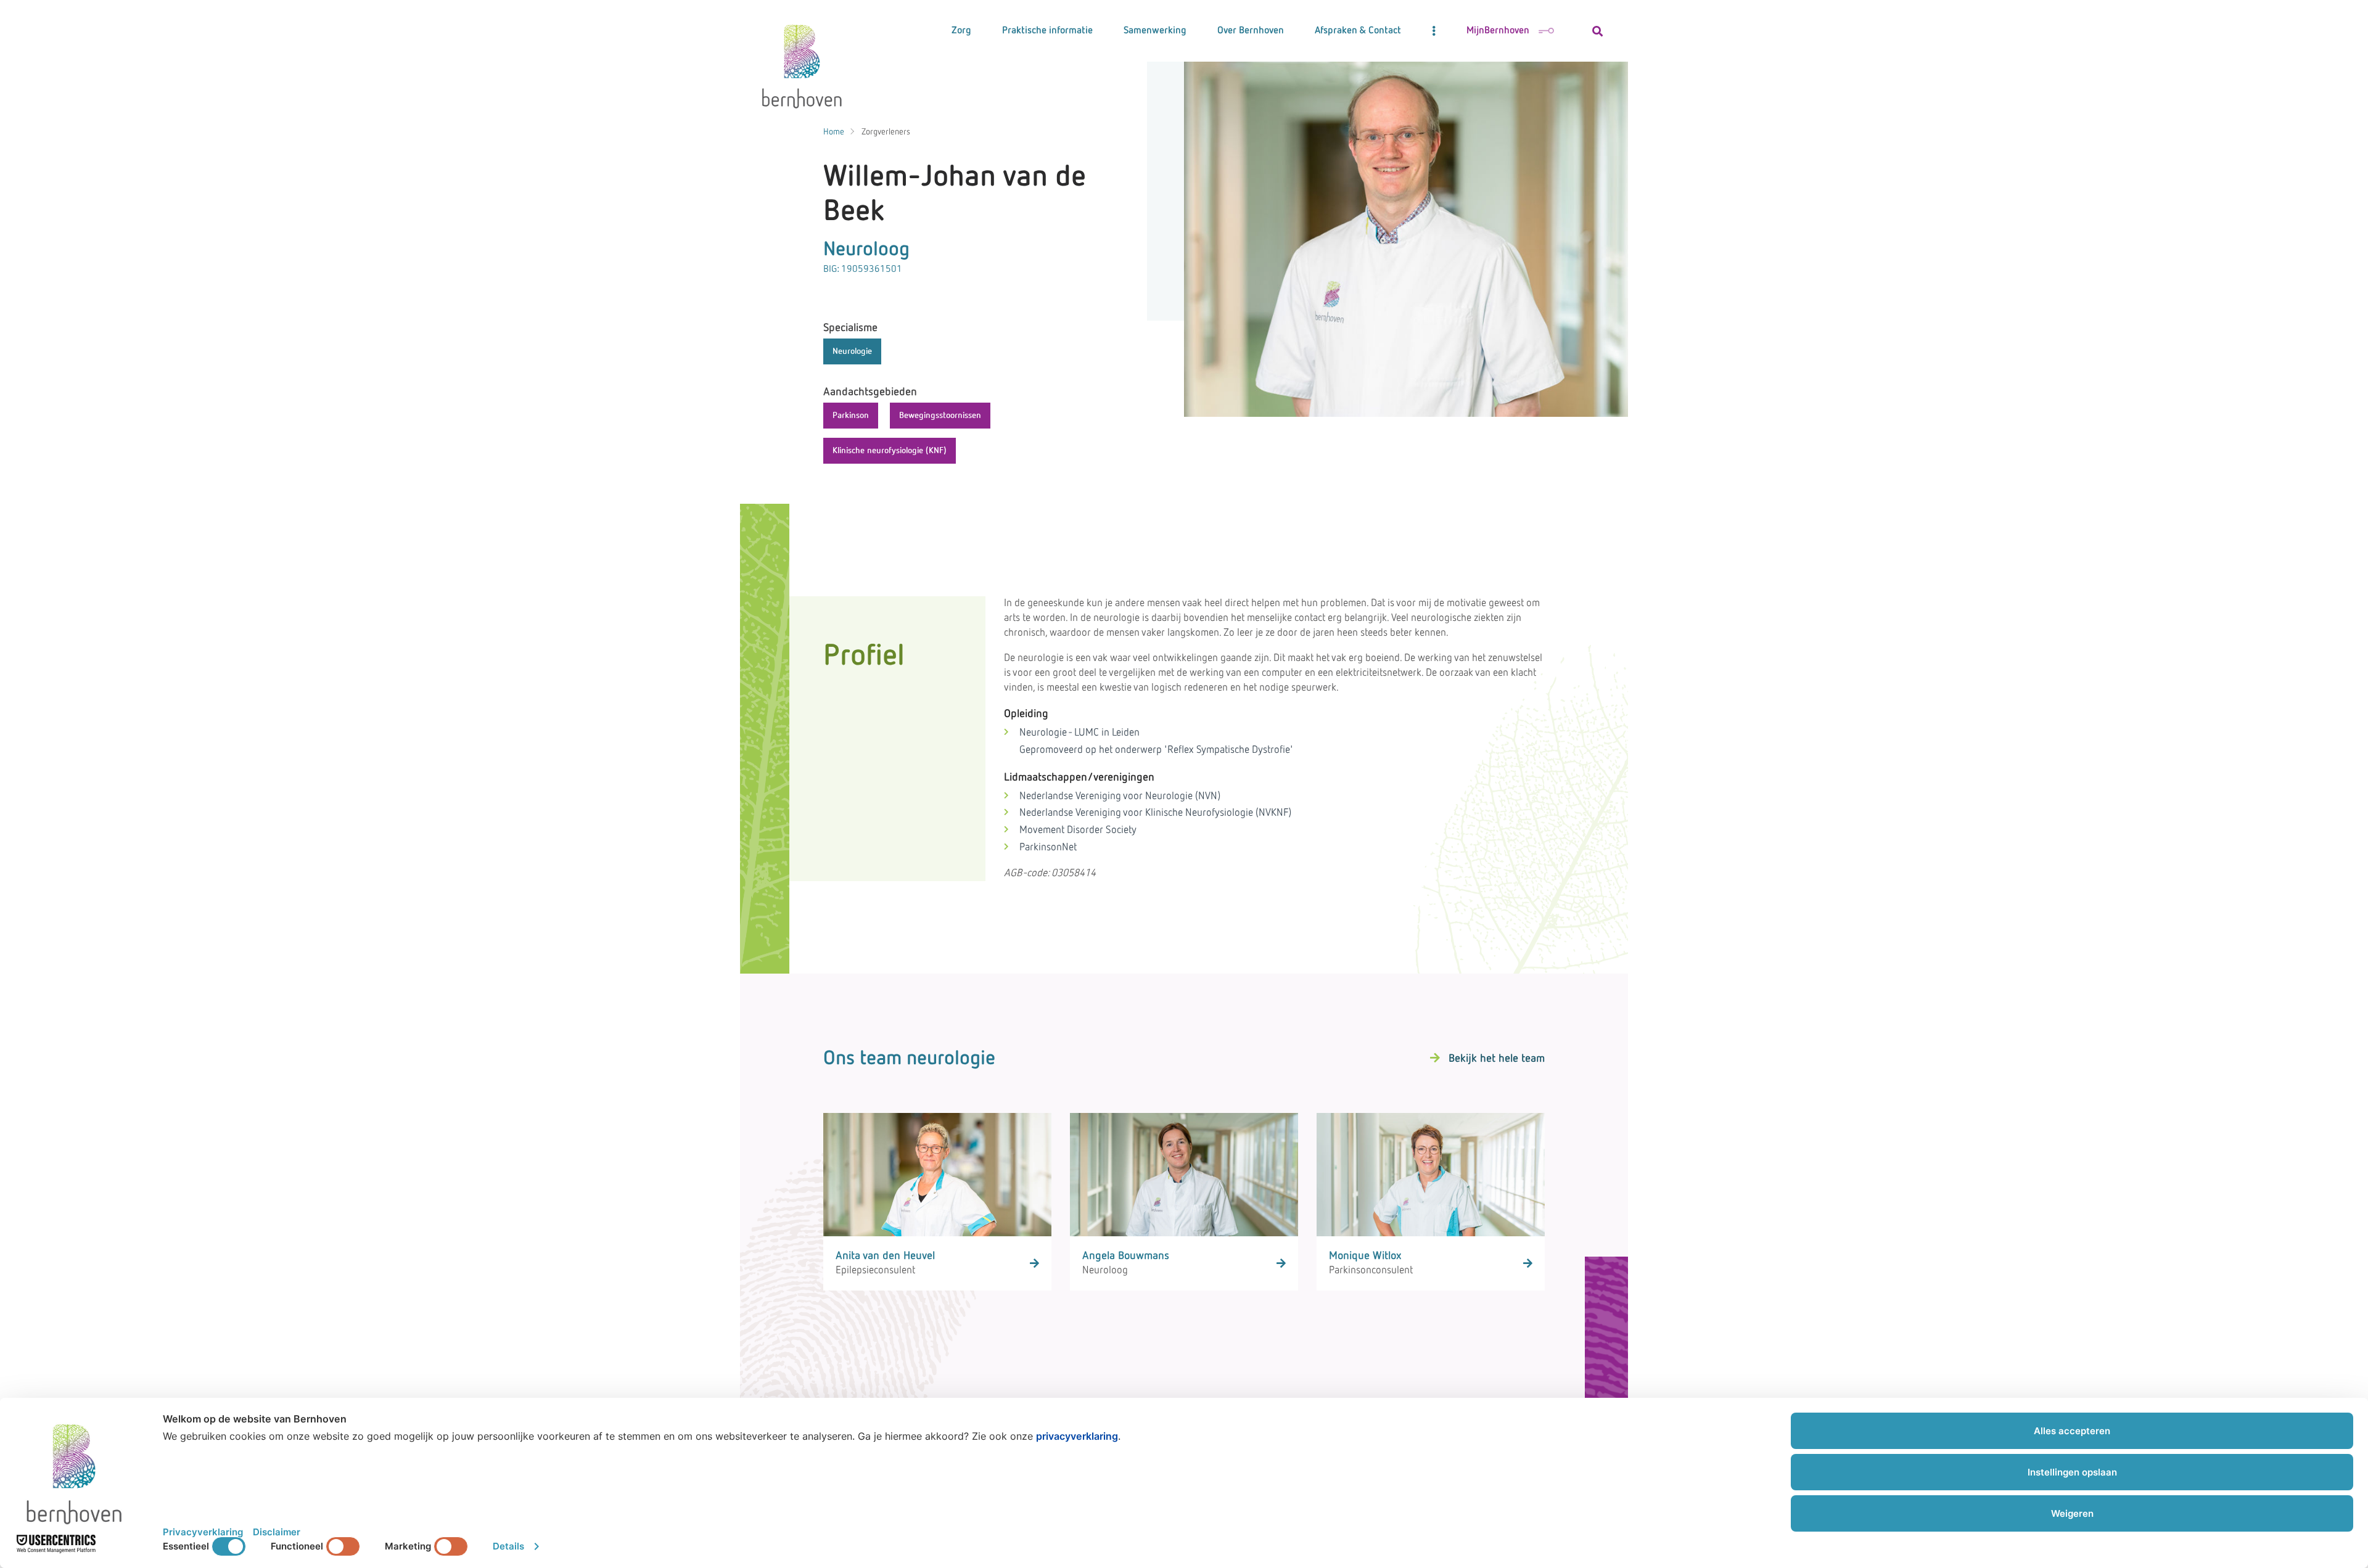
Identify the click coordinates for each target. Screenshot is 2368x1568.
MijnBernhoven (1498, 31)
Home (834, 132)
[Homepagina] (802, 62)
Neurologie (852, 351)
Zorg (961, 31)
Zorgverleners (886, 132)
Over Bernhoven (1251, 31)
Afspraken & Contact (1358, 31)
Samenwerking (1155, 31)
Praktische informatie (1047, 31)
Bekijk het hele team (1497, 1059)
